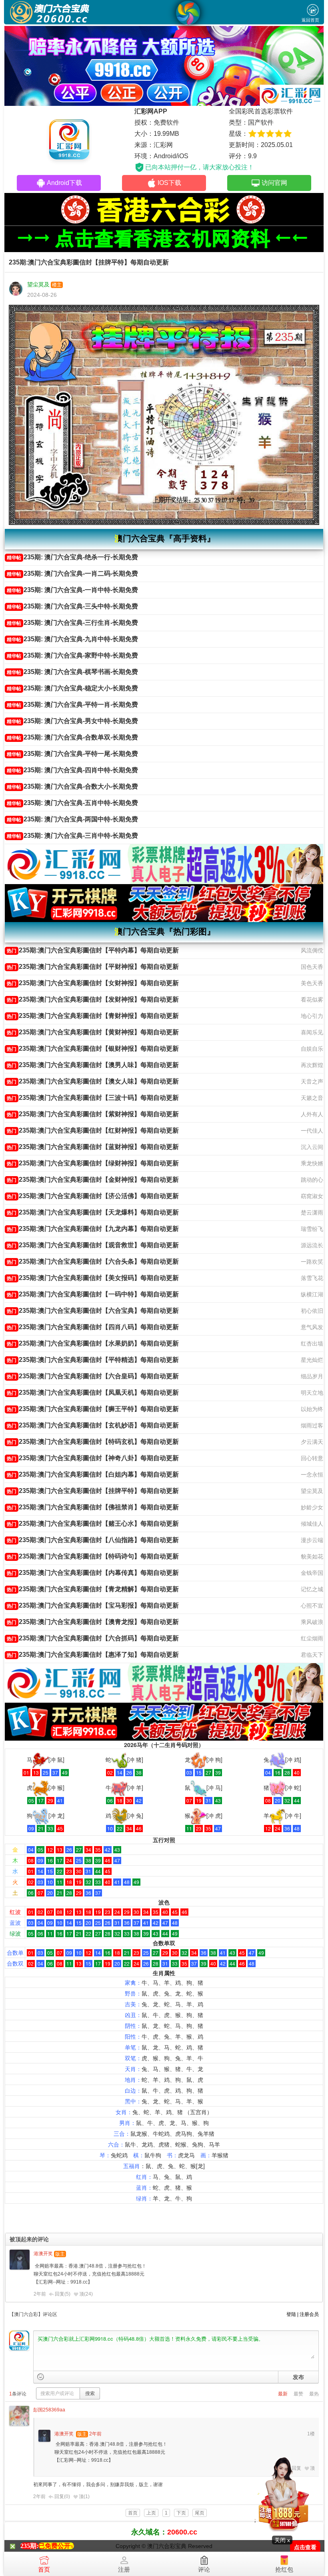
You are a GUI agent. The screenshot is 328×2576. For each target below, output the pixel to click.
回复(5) (63, 2294)
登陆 (291, 2314)
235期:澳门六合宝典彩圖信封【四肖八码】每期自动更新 (93, 1327)
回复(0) (62, 2496)
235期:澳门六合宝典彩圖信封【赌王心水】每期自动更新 (93, 1524)
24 (88, 2294)
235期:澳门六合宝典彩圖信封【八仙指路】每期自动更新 (93, 1540)
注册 (124, 2569)
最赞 (298, 2394)
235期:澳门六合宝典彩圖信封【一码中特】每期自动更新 (93, 1294)
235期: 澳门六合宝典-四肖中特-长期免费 (72, 770)
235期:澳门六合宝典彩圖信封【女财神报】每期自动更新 (93, 983)
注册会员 (309, 2314)
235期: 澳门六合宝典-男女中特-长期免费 (72, 721)
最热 (314, 2394)
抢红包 (284, 2569)
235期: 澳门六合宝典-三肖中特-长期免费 (72, 836)
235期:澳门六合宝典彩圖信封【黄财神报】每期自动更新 (93, 1032)
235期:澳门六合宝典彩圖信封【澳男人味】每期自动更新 (93, 1065)
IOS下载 (169, 183)
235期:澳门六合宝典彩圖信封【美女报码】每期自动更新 (93, 1278)
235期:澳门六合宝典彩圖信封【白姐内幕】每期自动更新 (93, 1474)
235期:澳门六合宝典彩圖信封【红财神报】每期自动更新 (93, 1130)
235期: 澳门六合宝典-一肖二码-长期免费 (72, 573)
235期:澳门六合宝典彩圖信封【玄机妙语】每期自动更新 (93, 1425)
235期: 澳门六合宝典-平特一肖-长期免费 (72, 705)
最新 (283, 2394)
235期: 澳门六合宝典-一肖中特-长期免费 (72, 590)
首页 (44, 2569)
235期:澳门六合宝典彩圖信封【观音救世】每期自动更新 (93, 1245)
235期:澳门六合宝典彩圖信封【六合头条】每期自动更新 (93, 1261)
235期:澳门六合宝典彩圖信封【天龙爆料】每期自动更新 (93, 1212)
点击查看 (305, 2547)
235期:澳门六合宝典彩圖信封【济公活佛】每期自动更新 (93, 1196)
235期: (29, 2546)
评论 (204, 2569)
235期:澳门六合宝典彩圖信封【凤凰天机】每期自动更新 (93, 1392)
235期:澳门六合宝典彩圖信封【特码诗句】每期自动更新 (93, 1556)
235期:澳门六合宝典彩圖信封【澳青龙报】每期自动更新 (93, 1622)
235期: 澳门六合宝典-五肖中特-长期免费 (72, 803)
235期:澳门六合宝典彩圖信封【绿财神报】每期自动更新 (93, 1163)
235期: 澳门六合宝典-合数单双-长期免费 (72, 737)
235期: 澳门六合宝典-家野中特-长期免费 (72, 655)
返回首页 (310, 20)
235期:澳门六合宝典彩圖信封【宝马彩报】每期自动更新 (93, 1605)
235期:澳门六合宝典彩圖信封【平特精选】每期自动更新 (93, 1360)
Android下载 (64, 183)
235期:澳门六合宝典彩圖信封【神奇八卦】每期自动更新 (93, 1458)
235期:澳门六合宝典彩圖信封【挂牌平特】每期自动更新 (93, 1491)
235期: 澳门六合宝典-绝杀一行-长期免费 (72, 557)
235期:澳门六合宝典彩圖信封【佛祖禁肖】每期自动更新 (93, 1507)
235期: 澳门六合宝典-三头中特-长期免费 (72, 606)
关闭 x (282, 2540)
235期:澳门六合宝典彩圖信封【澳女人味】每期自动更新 (93, 1081)
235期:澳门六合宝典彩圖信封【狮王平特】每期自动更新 (93, 1409)
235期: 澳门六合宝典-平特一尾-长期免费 (72, 754)
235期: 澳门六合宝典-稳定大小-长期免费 (72, 688)
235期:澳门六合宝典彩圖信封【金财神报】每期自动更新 (93, 1180)
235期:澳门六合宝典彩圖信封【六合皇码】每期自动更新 (93, 1376)
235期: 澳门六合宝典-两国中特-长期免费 (72, 819)
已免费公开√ (56, 2546)
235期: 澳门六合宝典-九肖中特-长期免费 (72, 639)
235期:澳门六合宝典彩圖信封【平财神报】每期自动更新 (93, 967)
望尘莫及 (38, 284)
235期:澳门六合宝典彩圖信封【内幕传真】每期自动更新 (93, 1573)
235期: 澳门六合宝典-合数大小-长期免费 (72, 786)
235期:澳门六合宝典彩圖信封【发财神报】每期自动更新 (93, 999)
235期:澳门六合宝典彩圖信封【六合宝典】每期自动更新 (93, 1311)
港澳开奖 (43, 2254)
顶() (86, 2294)
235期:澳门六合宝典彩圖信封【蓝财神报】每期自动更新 (93, 1147)
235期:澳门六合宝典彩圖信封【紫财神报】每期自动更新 (93, 1114)
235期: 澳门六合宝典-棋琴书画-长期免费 (72, 672)
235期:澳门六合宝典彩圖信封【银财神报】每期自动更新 (93, 1048)
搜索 (90, 2393)
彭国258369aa (49, 2410)
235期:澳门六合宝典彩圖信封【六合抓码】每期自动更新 (93, 1638)
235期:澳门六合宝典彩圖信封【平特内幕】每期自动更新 (93, 950)
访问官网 (274, 183)
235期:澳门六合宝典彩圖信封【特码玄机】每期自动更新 (93, 1442)
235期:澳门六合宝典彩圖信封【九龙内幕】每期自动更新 (93, 1229)
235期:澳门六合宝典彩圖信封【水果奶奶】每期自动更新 (93, 1343)
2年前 (40, 2294)
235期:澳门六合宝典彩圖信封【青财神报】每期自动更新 (93, 1016)
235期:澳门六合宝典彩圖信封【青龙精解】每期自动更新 (93, 1589)
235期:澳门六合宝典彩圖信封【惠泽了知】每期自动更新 (93, 1655)
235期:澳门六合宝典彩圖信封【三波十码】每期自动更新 (93, 1098)
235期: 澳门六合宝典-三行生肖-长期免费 (72, 623)
